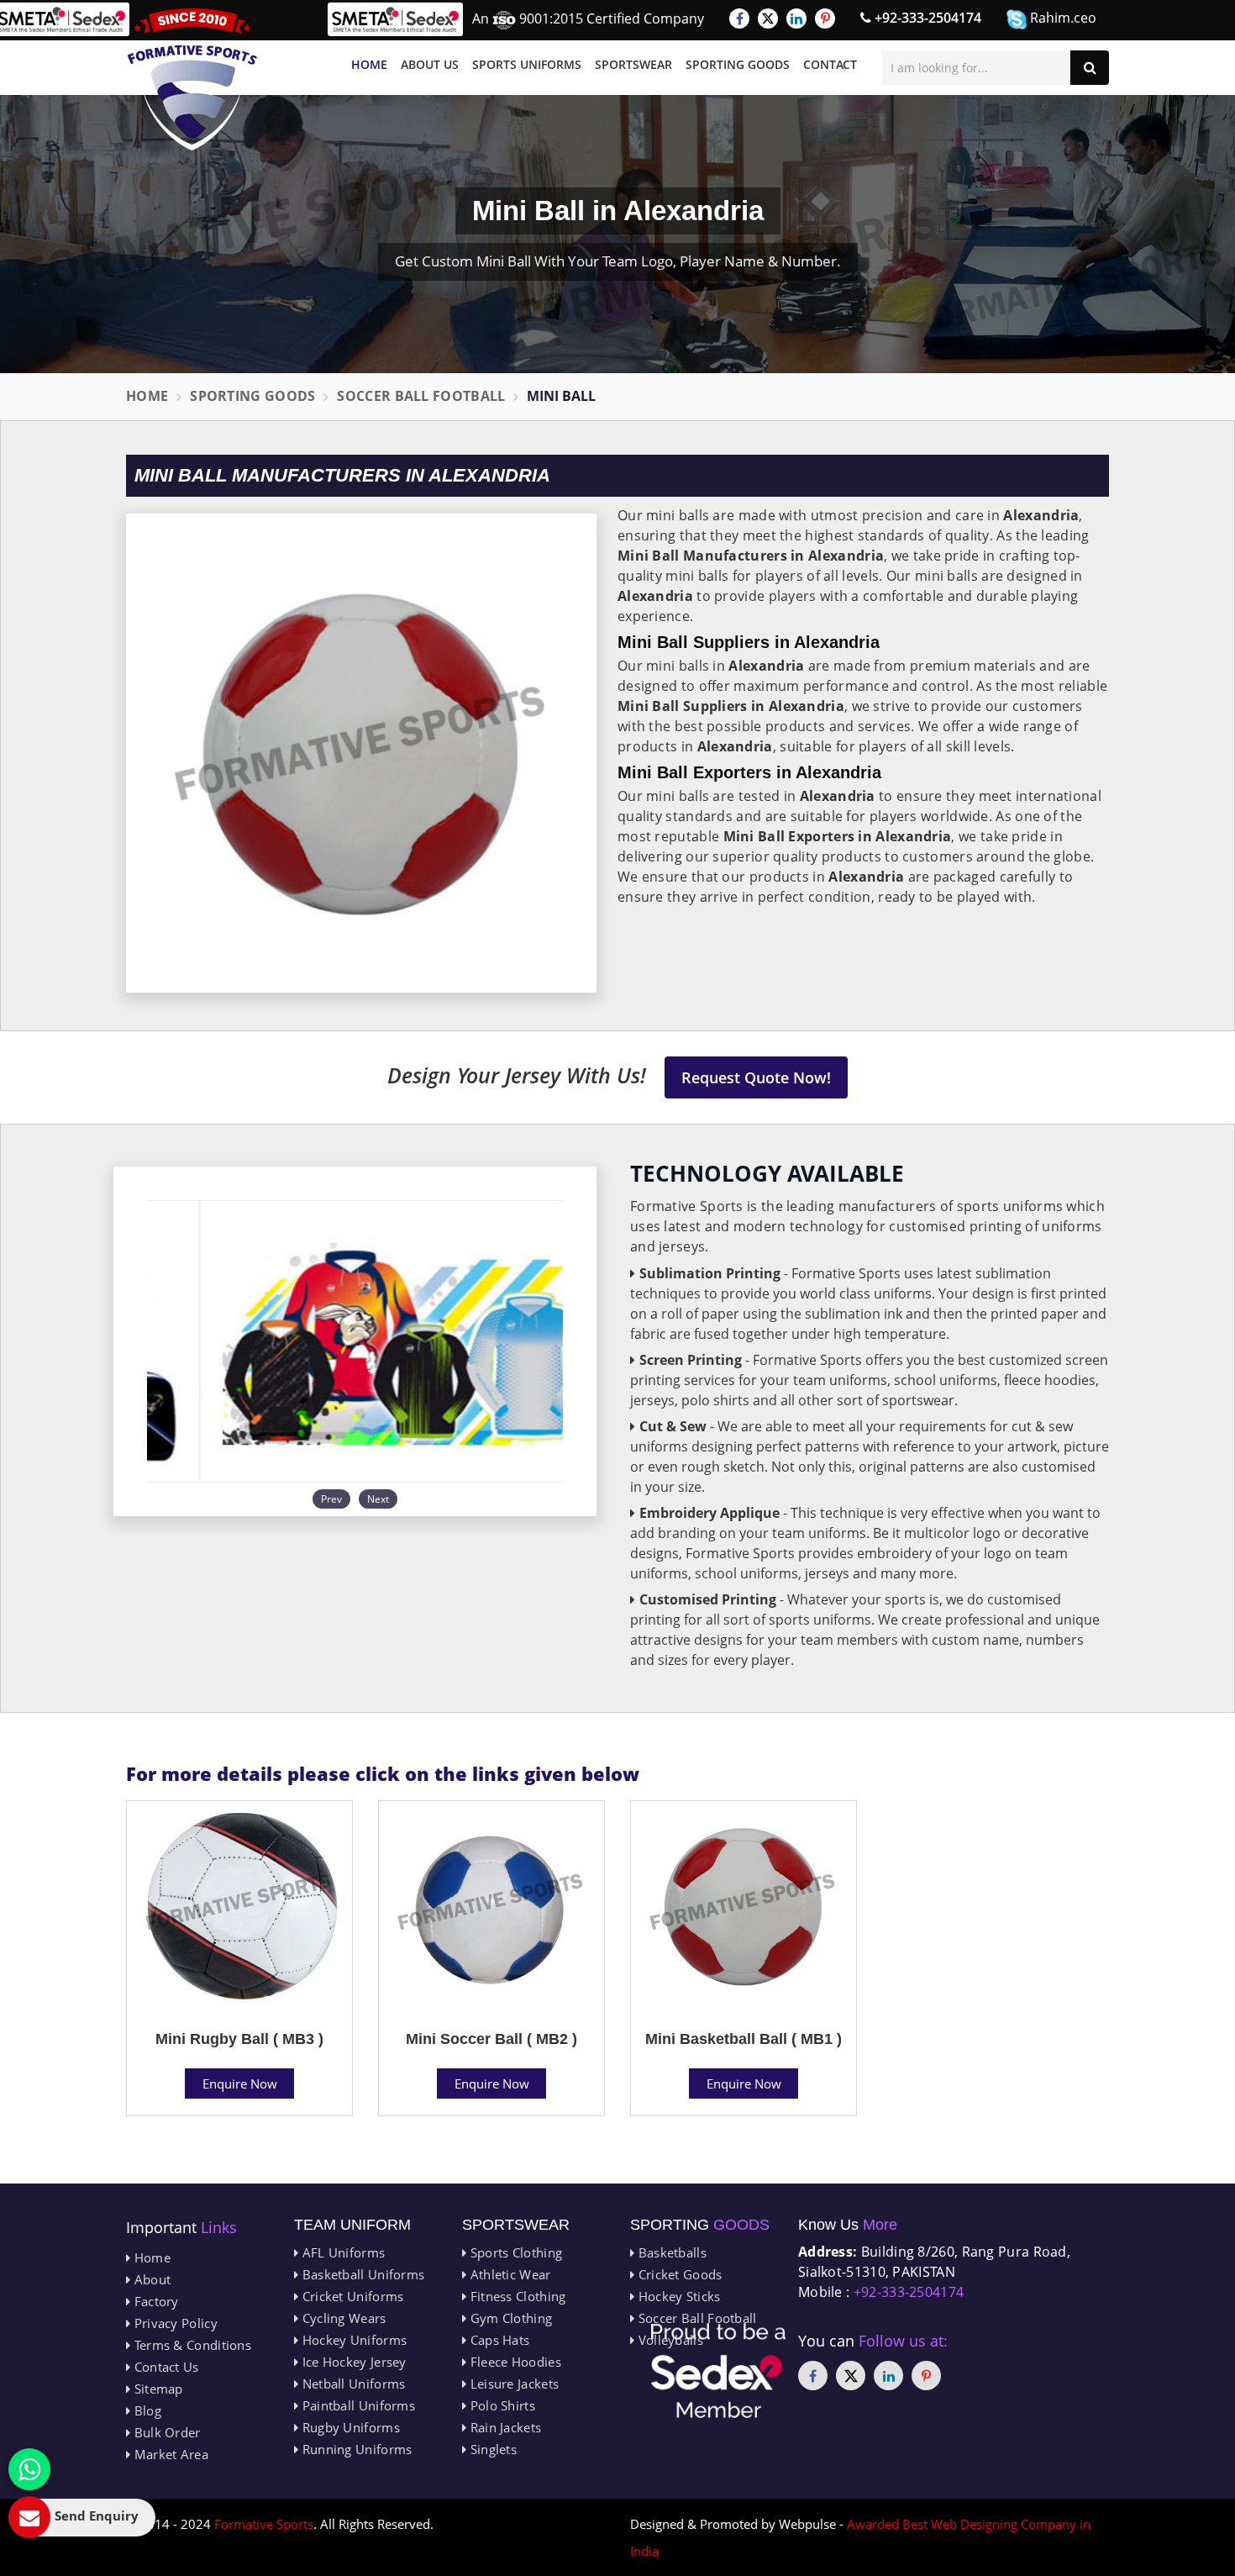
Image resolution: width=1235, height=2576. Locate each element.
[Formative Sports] (192, 79)
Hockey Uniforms (352, 2340)
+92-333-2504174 (926, 18)
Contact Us (164, 2367)
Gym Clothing (509, 2318)
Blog (146, 2410)
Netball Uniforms (352, 2384)
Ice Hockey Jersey (352, 2362)
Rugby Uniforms (349, 2427)
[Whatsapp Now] (29, 2469)
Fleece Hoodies (514, 2362)
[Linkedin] (796, 18)
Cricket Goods (678, 2274)
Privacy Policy (174, 2323)
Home (369, 64)
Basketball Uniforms (361, 2274)
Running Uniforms (355, 2449)
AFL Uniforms (342, 2252)
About (150, 2279)
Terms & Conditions (191, 2345)
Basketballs (670, 2252)
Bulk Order (165, 2432)
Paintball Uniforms (357, 2405)
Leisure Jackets (512, 2384)
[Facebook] (739, 18)
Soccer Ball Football (421, 396)
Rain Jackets (504, 2427)
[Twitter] (768, 18)
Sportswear (633, 64)
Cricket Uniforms (351, 2296)
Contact (830, 64)
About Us (430, 64)
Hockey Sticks (677, 2296)
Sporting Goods (738, 64)
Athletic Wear (508, 2274)
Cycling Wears (342, 2318)
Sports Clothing (514, 2252)
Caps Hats (498, 2340)
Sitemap (156, 2389)
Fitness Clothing (516, 2296)
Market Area (169, 2454)
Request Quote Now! (756, 1077)
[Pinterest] (825, 18)
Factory (154, 2301)
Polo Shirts (501, 2405)
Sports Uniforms (527, 64)
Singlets (491, 2449)
